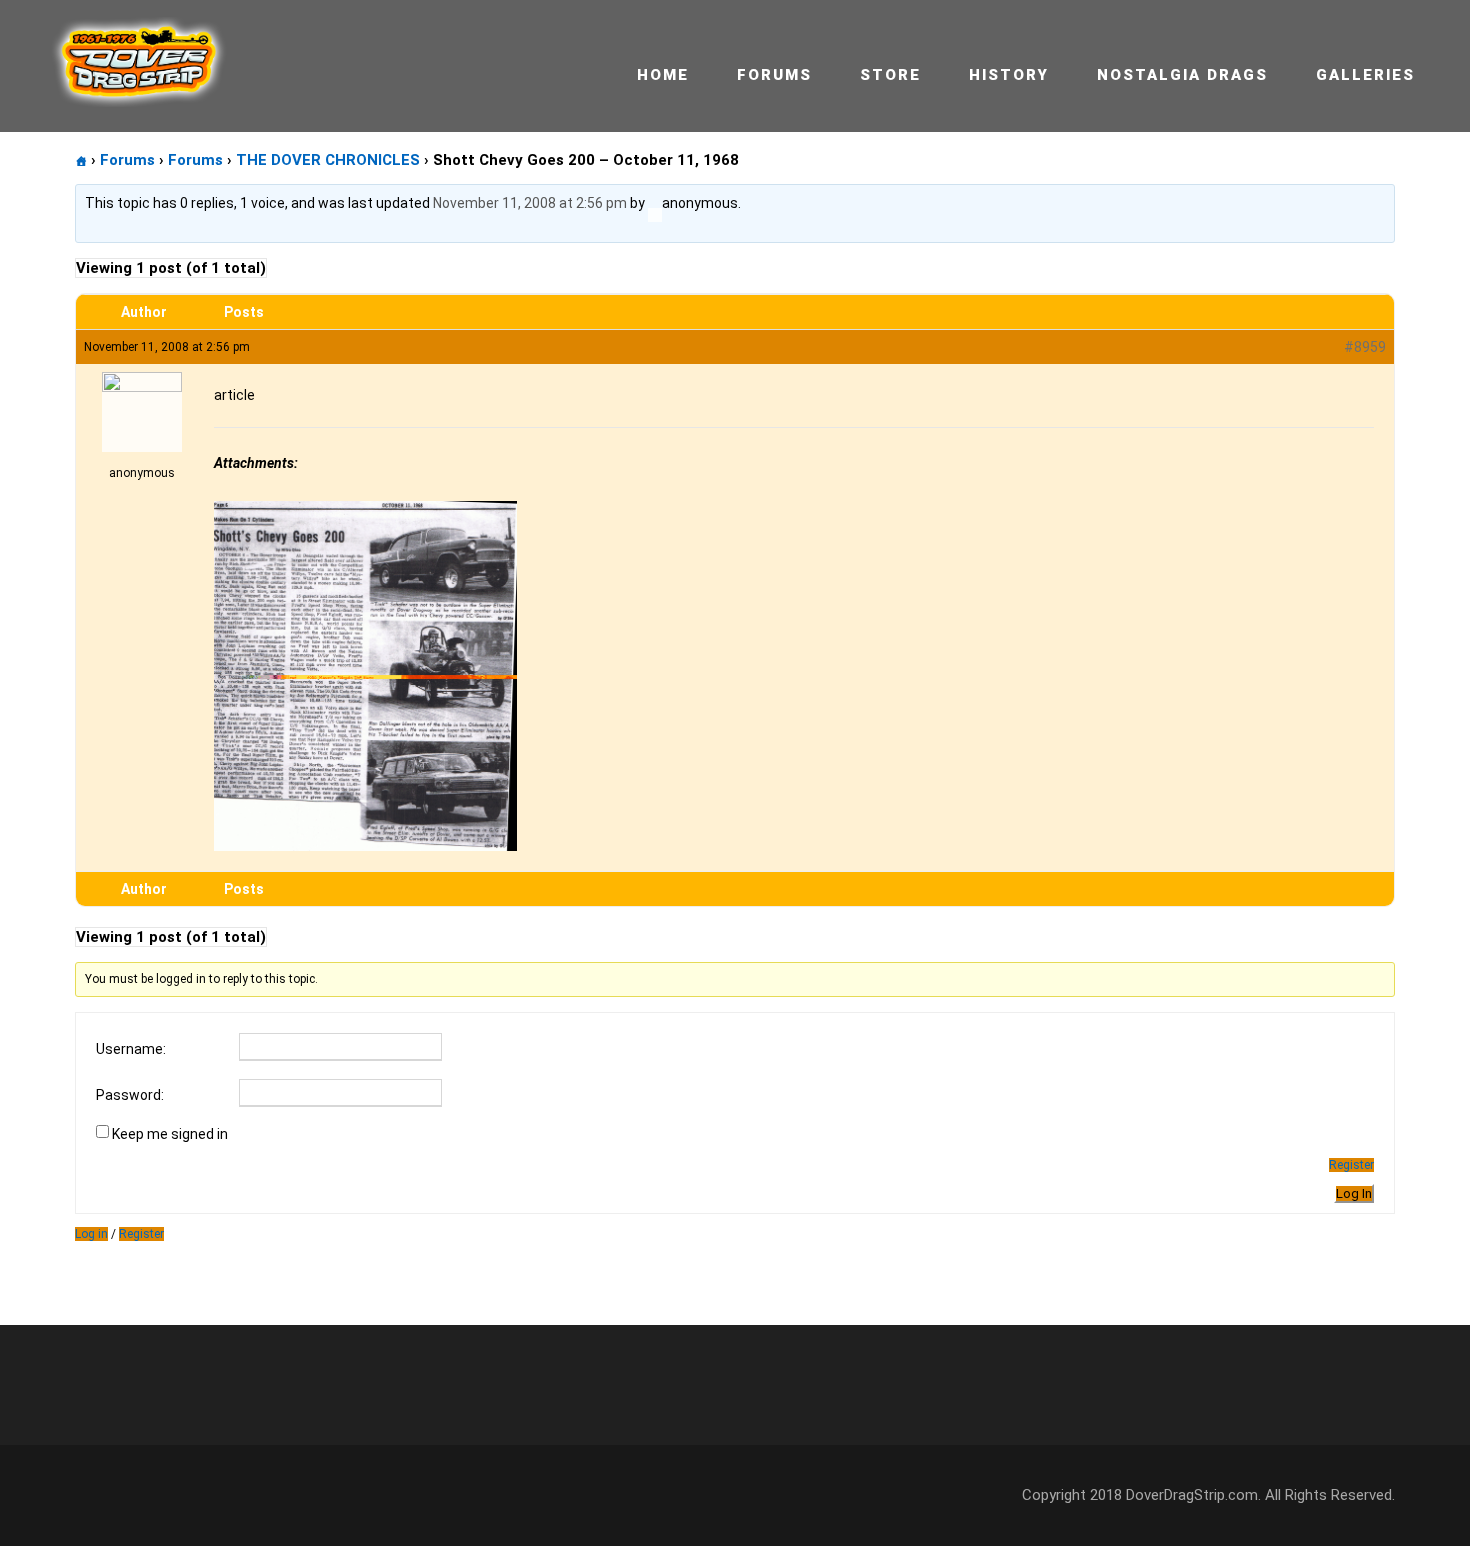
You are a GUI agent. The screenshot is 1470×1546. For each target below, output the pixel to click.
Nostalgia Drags (1182, 75)
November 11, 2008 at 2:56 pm (530, 203)
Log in (91, 1234)
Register (1351, 1165)
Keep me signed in (170, 1134)
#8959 (1365, 347)
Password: (130, 1095)
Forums (774, 75)
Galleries (1365, 75)
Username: (131, 1049)
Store (890, 75)
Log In (1354, 1193)
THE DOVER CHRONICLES (328, 160)
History (1009, 75)
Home (663, 75)
